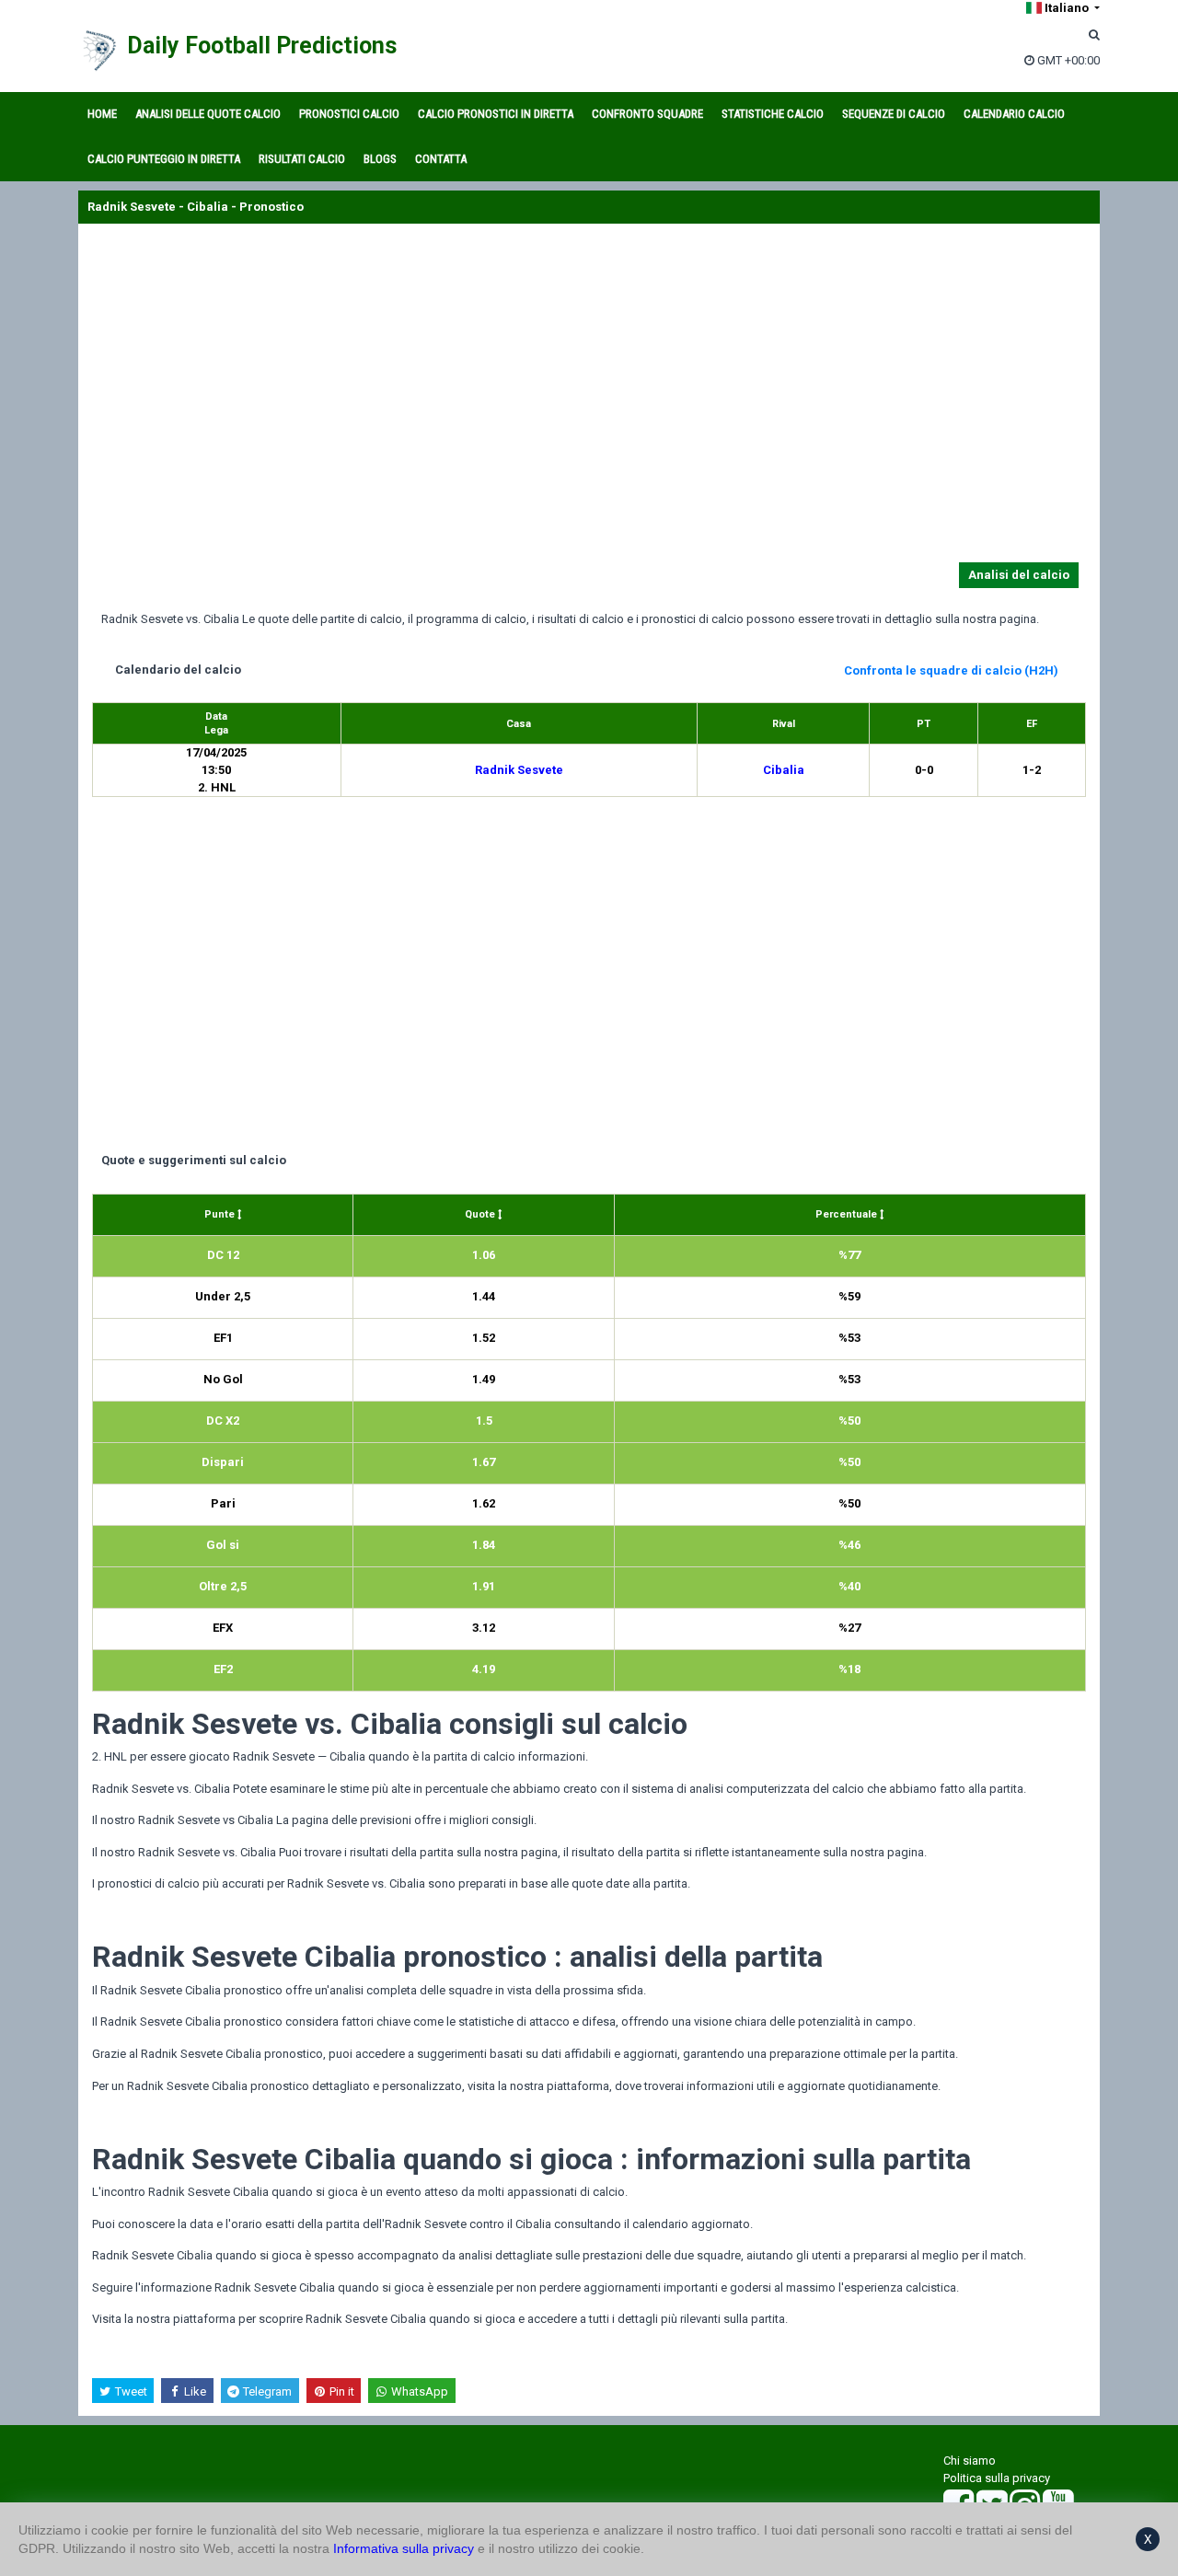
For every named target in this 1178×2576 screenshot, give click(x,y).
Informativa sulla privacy (404, 2548)
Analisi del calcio (1019, 575)
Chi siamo (970, 2460)
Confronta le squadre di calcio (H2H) (951, 670)
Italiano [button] (1067, 8)
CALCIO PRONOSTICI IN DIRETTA (496, 114)
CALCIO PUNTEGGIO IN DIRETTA (164, 159)
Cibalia (784, 770)
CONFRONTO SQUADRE (647, 114)
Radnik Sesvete (519, 770)
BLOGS (380, 159)
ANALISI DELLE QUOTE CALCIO (208, 114)
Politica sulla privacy (997, 2478)
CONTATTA (441, 159)
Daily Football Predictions (262, 46)
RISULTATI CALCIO (302, 159)
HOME (102, 114)
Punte (221, 1214)
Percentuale (848, 1214)
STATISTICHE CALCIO (773, 114)
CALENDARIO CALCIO (1014, 114)
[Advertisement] (589, 397)
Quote (481, 1214)
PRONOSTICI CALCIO (349, 114)
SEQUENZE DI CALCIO (894, 114)
